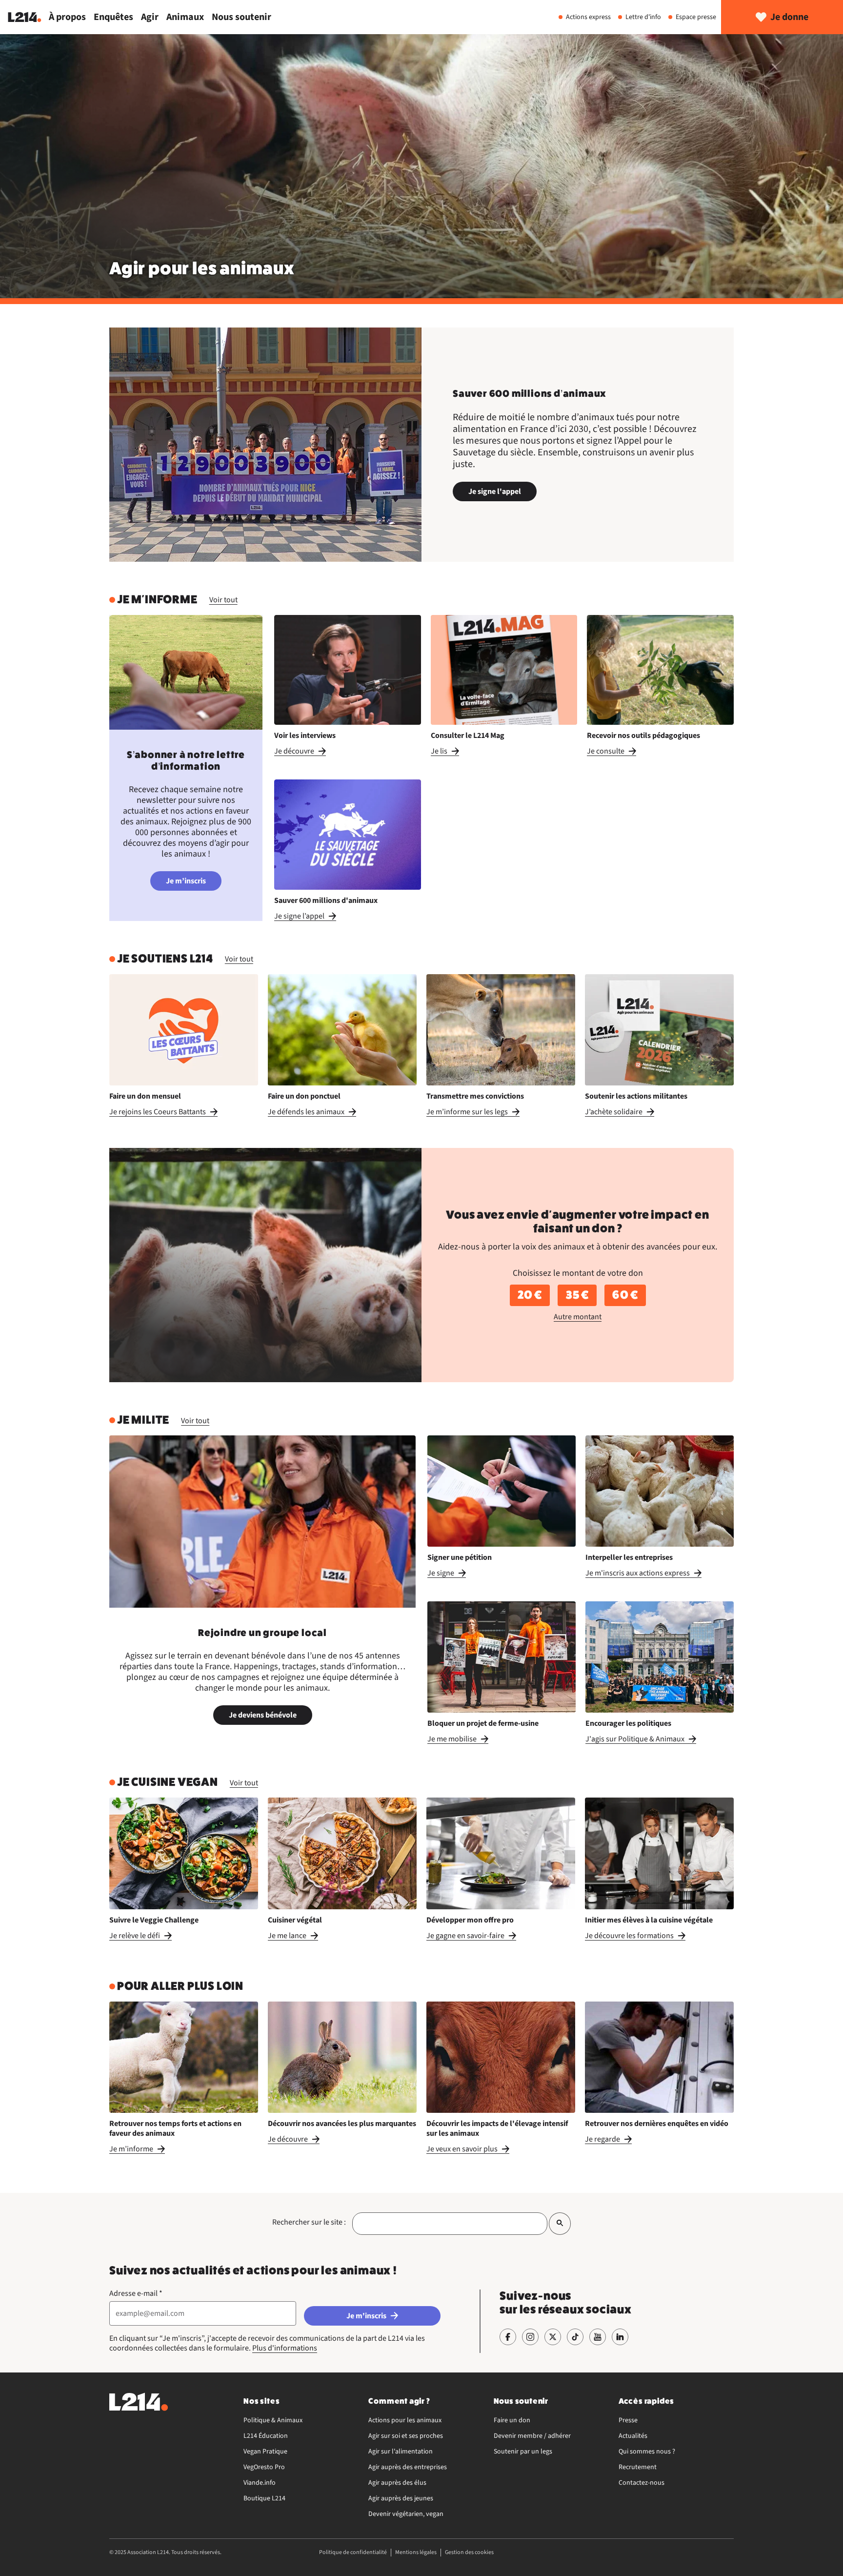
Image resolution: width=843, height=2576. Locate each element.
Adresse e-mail (136, 2293)
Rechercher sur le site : (309, 2222)
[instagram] (530, 2337)
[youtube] (598, 2337)
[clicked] (560, 2223)
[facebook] (508, 2337)
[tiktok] (575, 2337)
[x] (553, 2337)
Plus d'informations (285, 2348)
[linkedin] (620, 2337)
